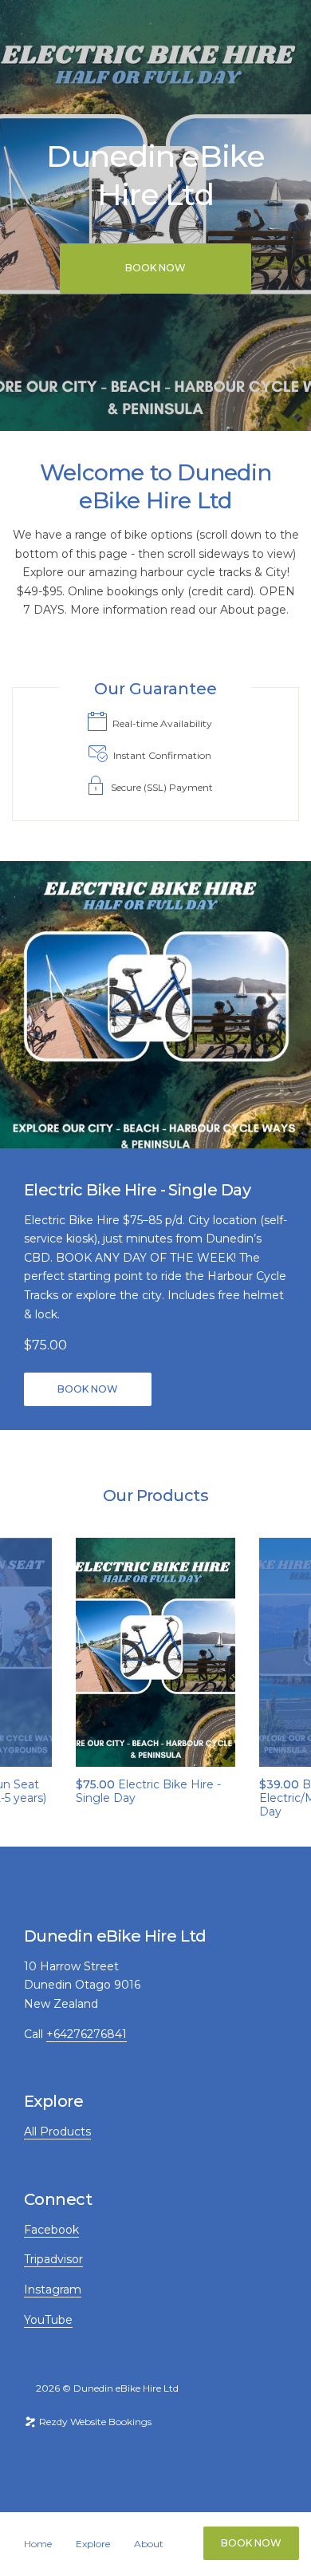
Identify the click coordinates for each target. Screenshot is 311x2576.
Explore (93, 2544)
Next (285, 1652)
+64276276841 (87, 2034)
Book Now (251, 2543)
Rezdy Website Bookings (94, 2422)
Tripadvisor (53, 2259)
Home (38, 2544)
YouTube (48, 2320)
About (149, 2544)
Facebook (51, 2230)
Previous (26, 1652)
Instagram (53, 2290)
